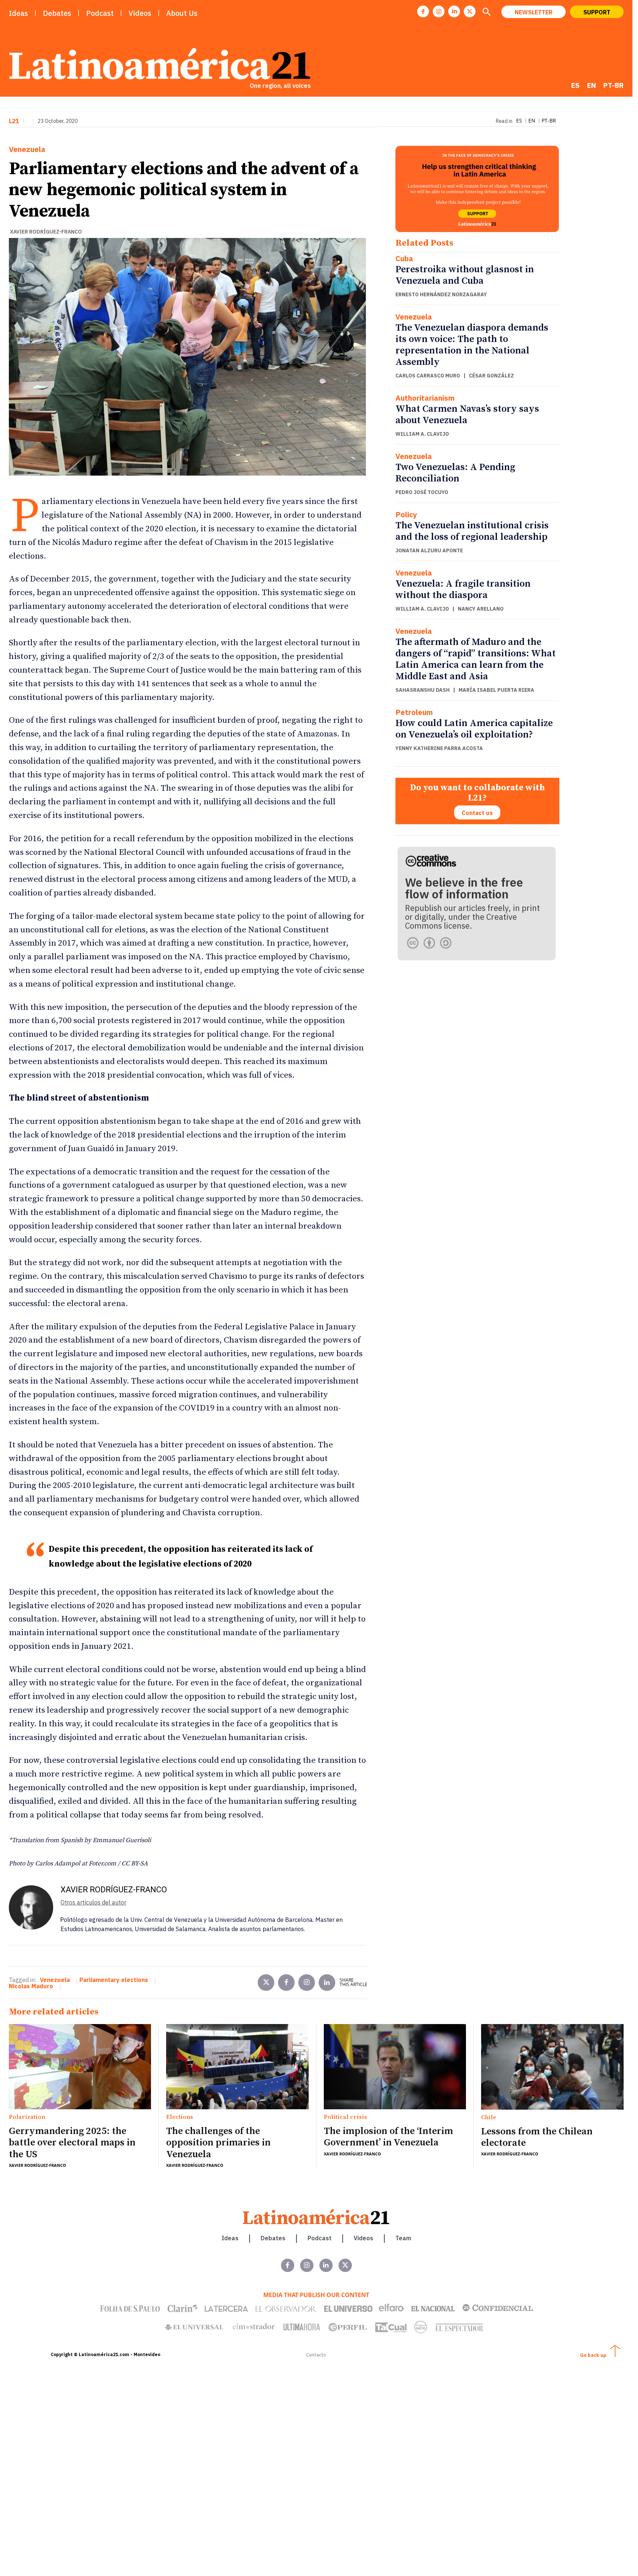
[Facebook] (423, 11)
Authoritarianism (425, 398)
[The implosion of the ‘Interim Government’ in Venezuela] (395, 2067)
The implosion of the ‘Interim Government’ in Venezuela (388, 2137)
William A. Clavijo (422, 434)
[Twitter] (266, 1983)
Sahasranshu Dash (423, 690)
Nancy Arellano (481, 609)
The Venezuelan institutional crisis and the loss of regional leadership (472, 531)
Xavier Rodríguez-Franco (46, 232)
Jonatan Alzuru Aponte (429, 550)
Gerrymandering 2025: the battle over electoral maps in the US (72, 2143)
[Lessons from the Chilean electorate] (552, 2067)
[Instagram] (439, 11)
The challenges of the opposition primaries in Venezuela (218, 2143)
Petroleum (414, 712)
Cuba (404, 259)
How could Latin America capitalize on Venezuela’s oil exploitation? (474, 729)
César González (491, 376)
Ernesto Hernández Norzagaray (441, 294)
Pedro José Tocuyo (422, 492)
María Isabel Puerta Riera (496, 690)
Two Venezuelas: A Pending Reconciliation (455, 473)
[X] (470, 11)
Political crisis (345, 2117)
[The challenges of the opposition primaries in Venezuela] (237, 2067)
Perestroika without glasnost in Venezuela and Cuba (465, 275)
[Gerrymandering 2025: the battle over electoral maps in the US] (80, 2067)
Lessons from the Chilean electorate (537, 2137)
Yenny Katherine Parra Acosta (439, 748)
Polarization (27, 2117)
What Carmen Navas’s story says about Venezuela (467, 415)
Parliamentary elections (114, 1980)
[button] (486, 13)
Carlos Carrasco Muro (428, 376)
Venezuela (27, 149)
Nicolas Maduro (31, 1986)
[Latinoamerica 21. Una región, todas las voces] (316, 2217)
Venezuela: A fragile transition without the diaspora (463, 590)
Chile (489, 2118)
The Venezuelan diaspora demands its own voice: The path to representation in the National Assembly (472, 345)
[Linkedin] (454, 11)
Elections (180, 2117)
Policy (406, 515)
